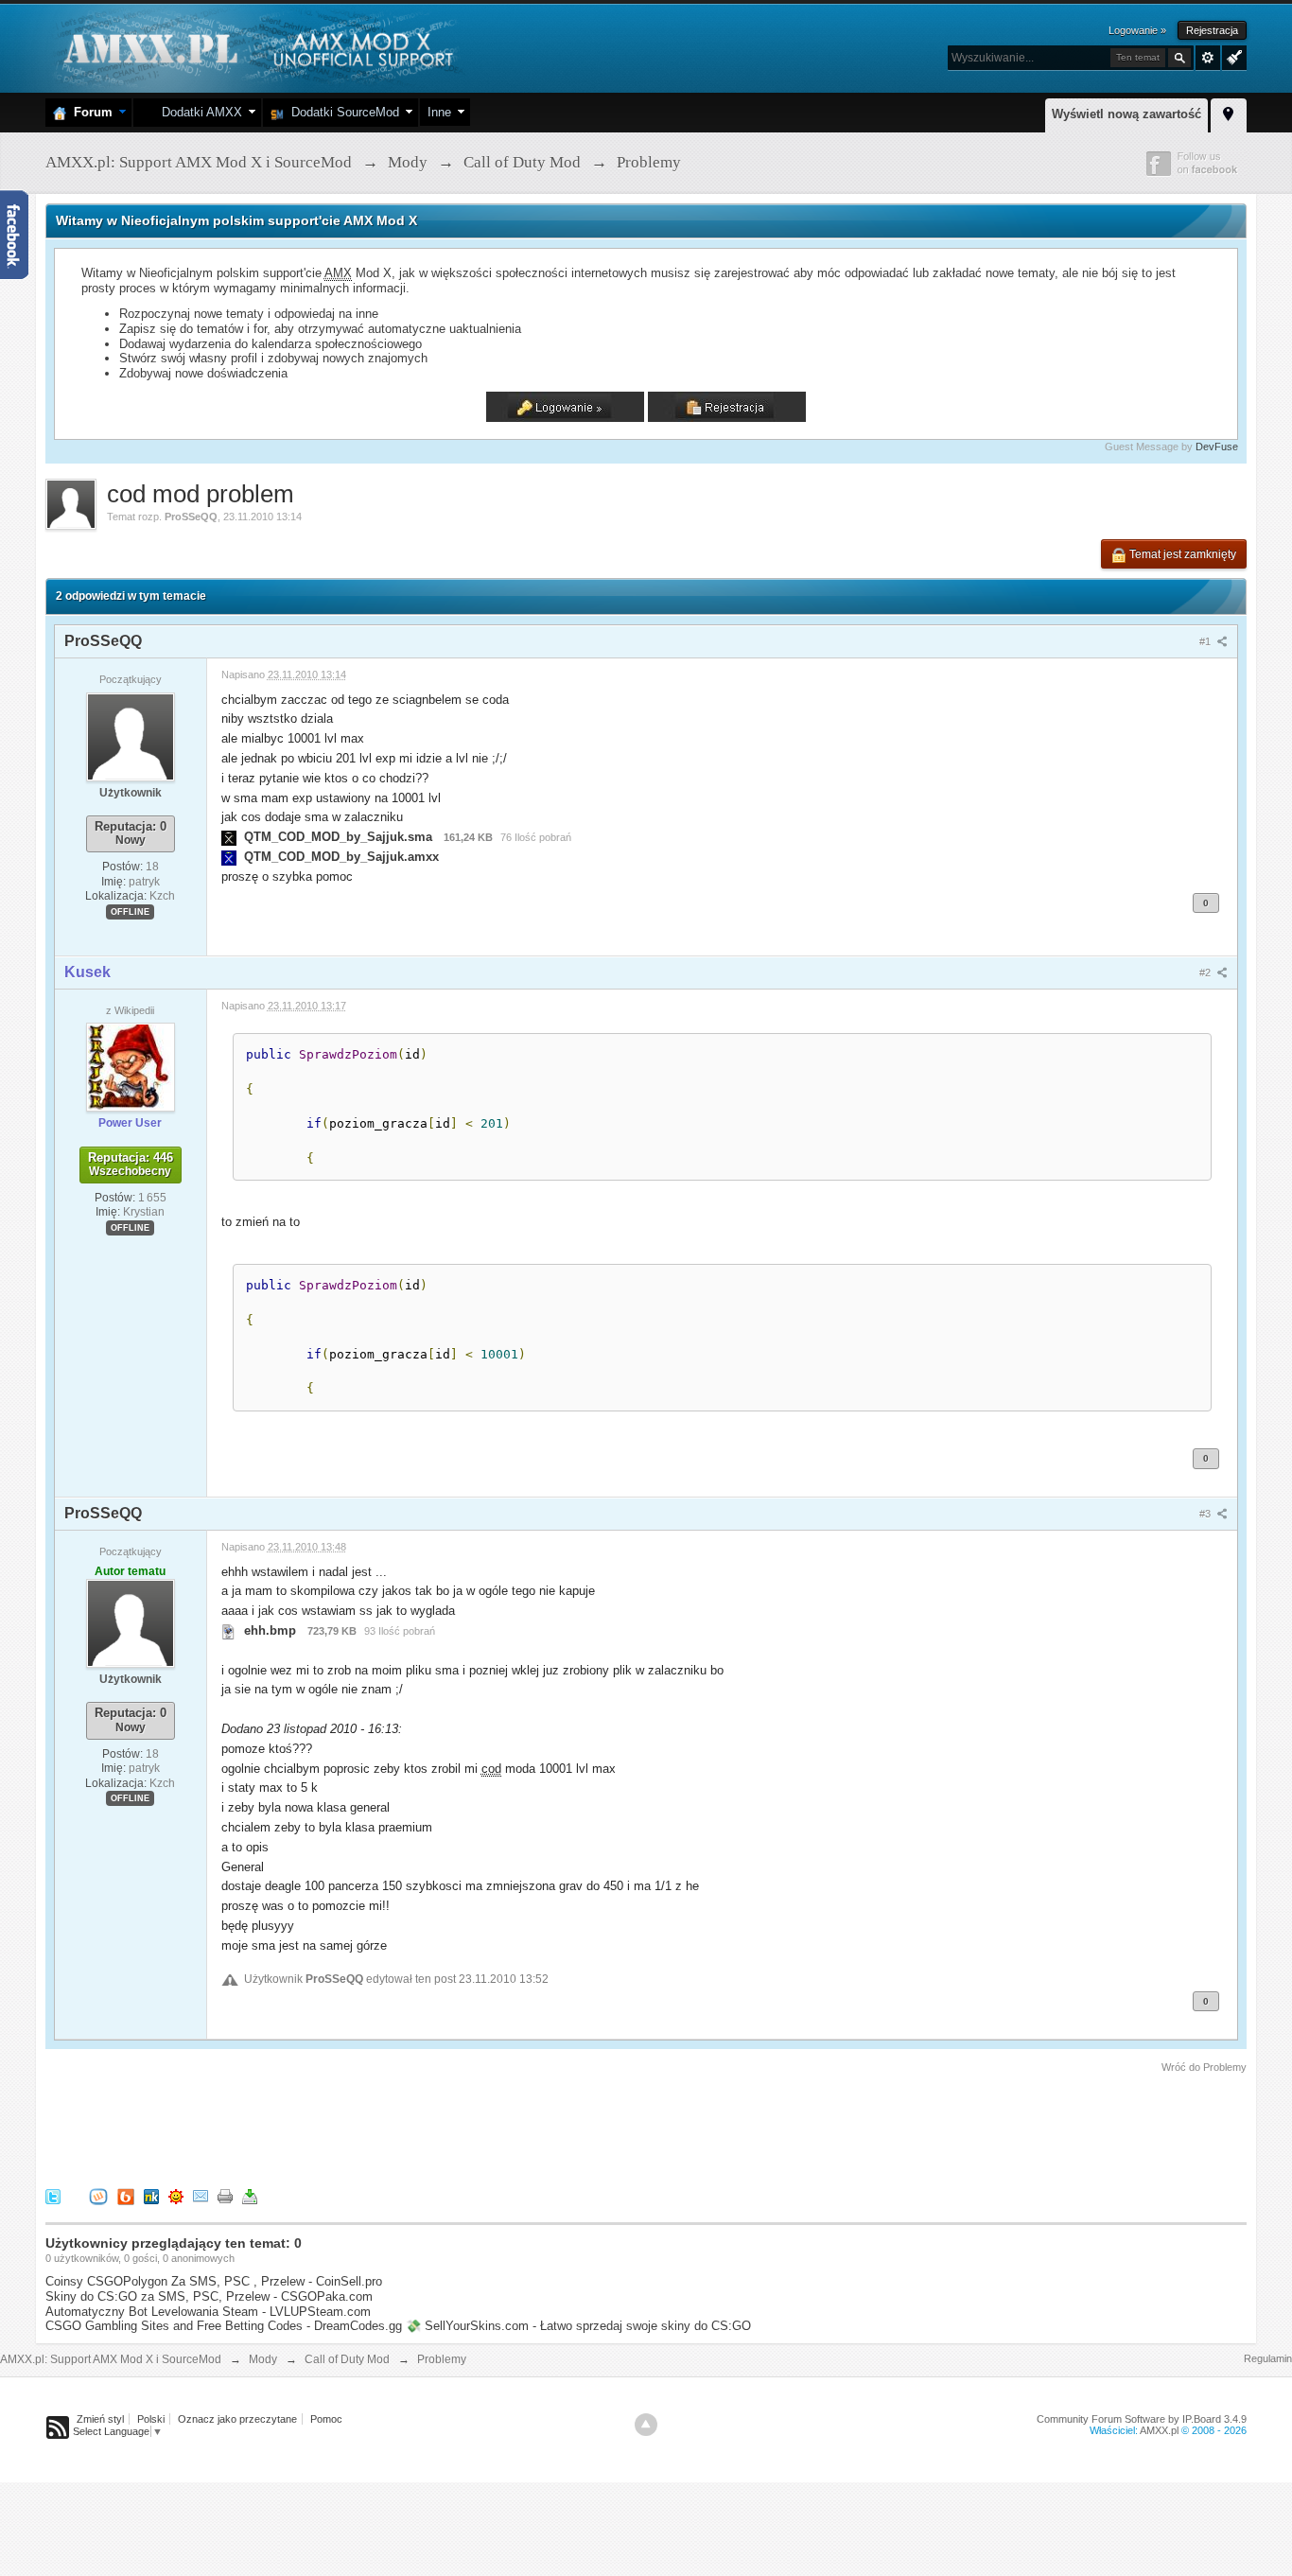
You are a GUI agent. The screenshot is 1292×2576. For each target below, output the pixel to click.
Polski (151, 2419)
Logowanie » (1137, 30)
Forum (89, 112)
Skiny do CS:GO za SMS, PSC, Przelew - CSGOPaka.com (209, 2296)
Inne (439, 112)
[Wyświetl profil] (131, 736)
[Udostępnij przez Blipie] (126, 2196)
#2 (1206, 973)
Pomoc (326, 2419)
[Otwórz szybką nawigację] (1229, 113)
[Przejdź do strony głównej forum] (256, 47)
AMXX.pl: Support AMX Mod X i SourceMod (111, 2359)
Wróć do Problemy (1204, 2067)
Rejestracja (1212, 30)
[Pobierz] (250, 2196)
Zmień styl (100, 2419)
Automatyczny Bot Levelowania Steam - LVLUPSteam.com (208, 2312)
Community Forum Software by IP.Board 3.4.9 (1142, 2419)
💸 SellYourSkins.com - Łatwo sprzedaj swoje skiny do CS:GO (578, 2326)
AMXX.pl (1159, 2430)
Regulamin (1268, 2358)
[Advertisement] (390, 2128)
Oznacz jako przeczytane (237, 2419)
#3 (1206, 1514)
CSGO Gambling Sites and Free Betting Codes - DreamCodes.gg (224, 2326)
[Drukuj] (225, 2196)
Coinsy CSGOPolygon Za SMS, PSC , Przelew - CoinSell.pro (214, 2281)
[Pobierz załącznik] (229, 837)
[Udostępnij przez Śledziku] (151, 2196)
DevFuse (1217, 447)
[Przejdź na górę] (646, 2425)
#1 (1206, 641)
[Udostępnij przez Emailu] (201, 2196)
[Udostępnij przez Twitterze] (53, 2196)
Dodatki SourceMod (341, 112)
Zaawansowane (1208, 58)
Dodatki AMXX (198, 112)
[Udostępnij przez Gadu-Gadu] (176, 2196)
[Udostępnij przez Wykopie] (98, 2196)
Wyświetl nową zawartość (1126, 114)
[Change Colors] (1232, 56)
